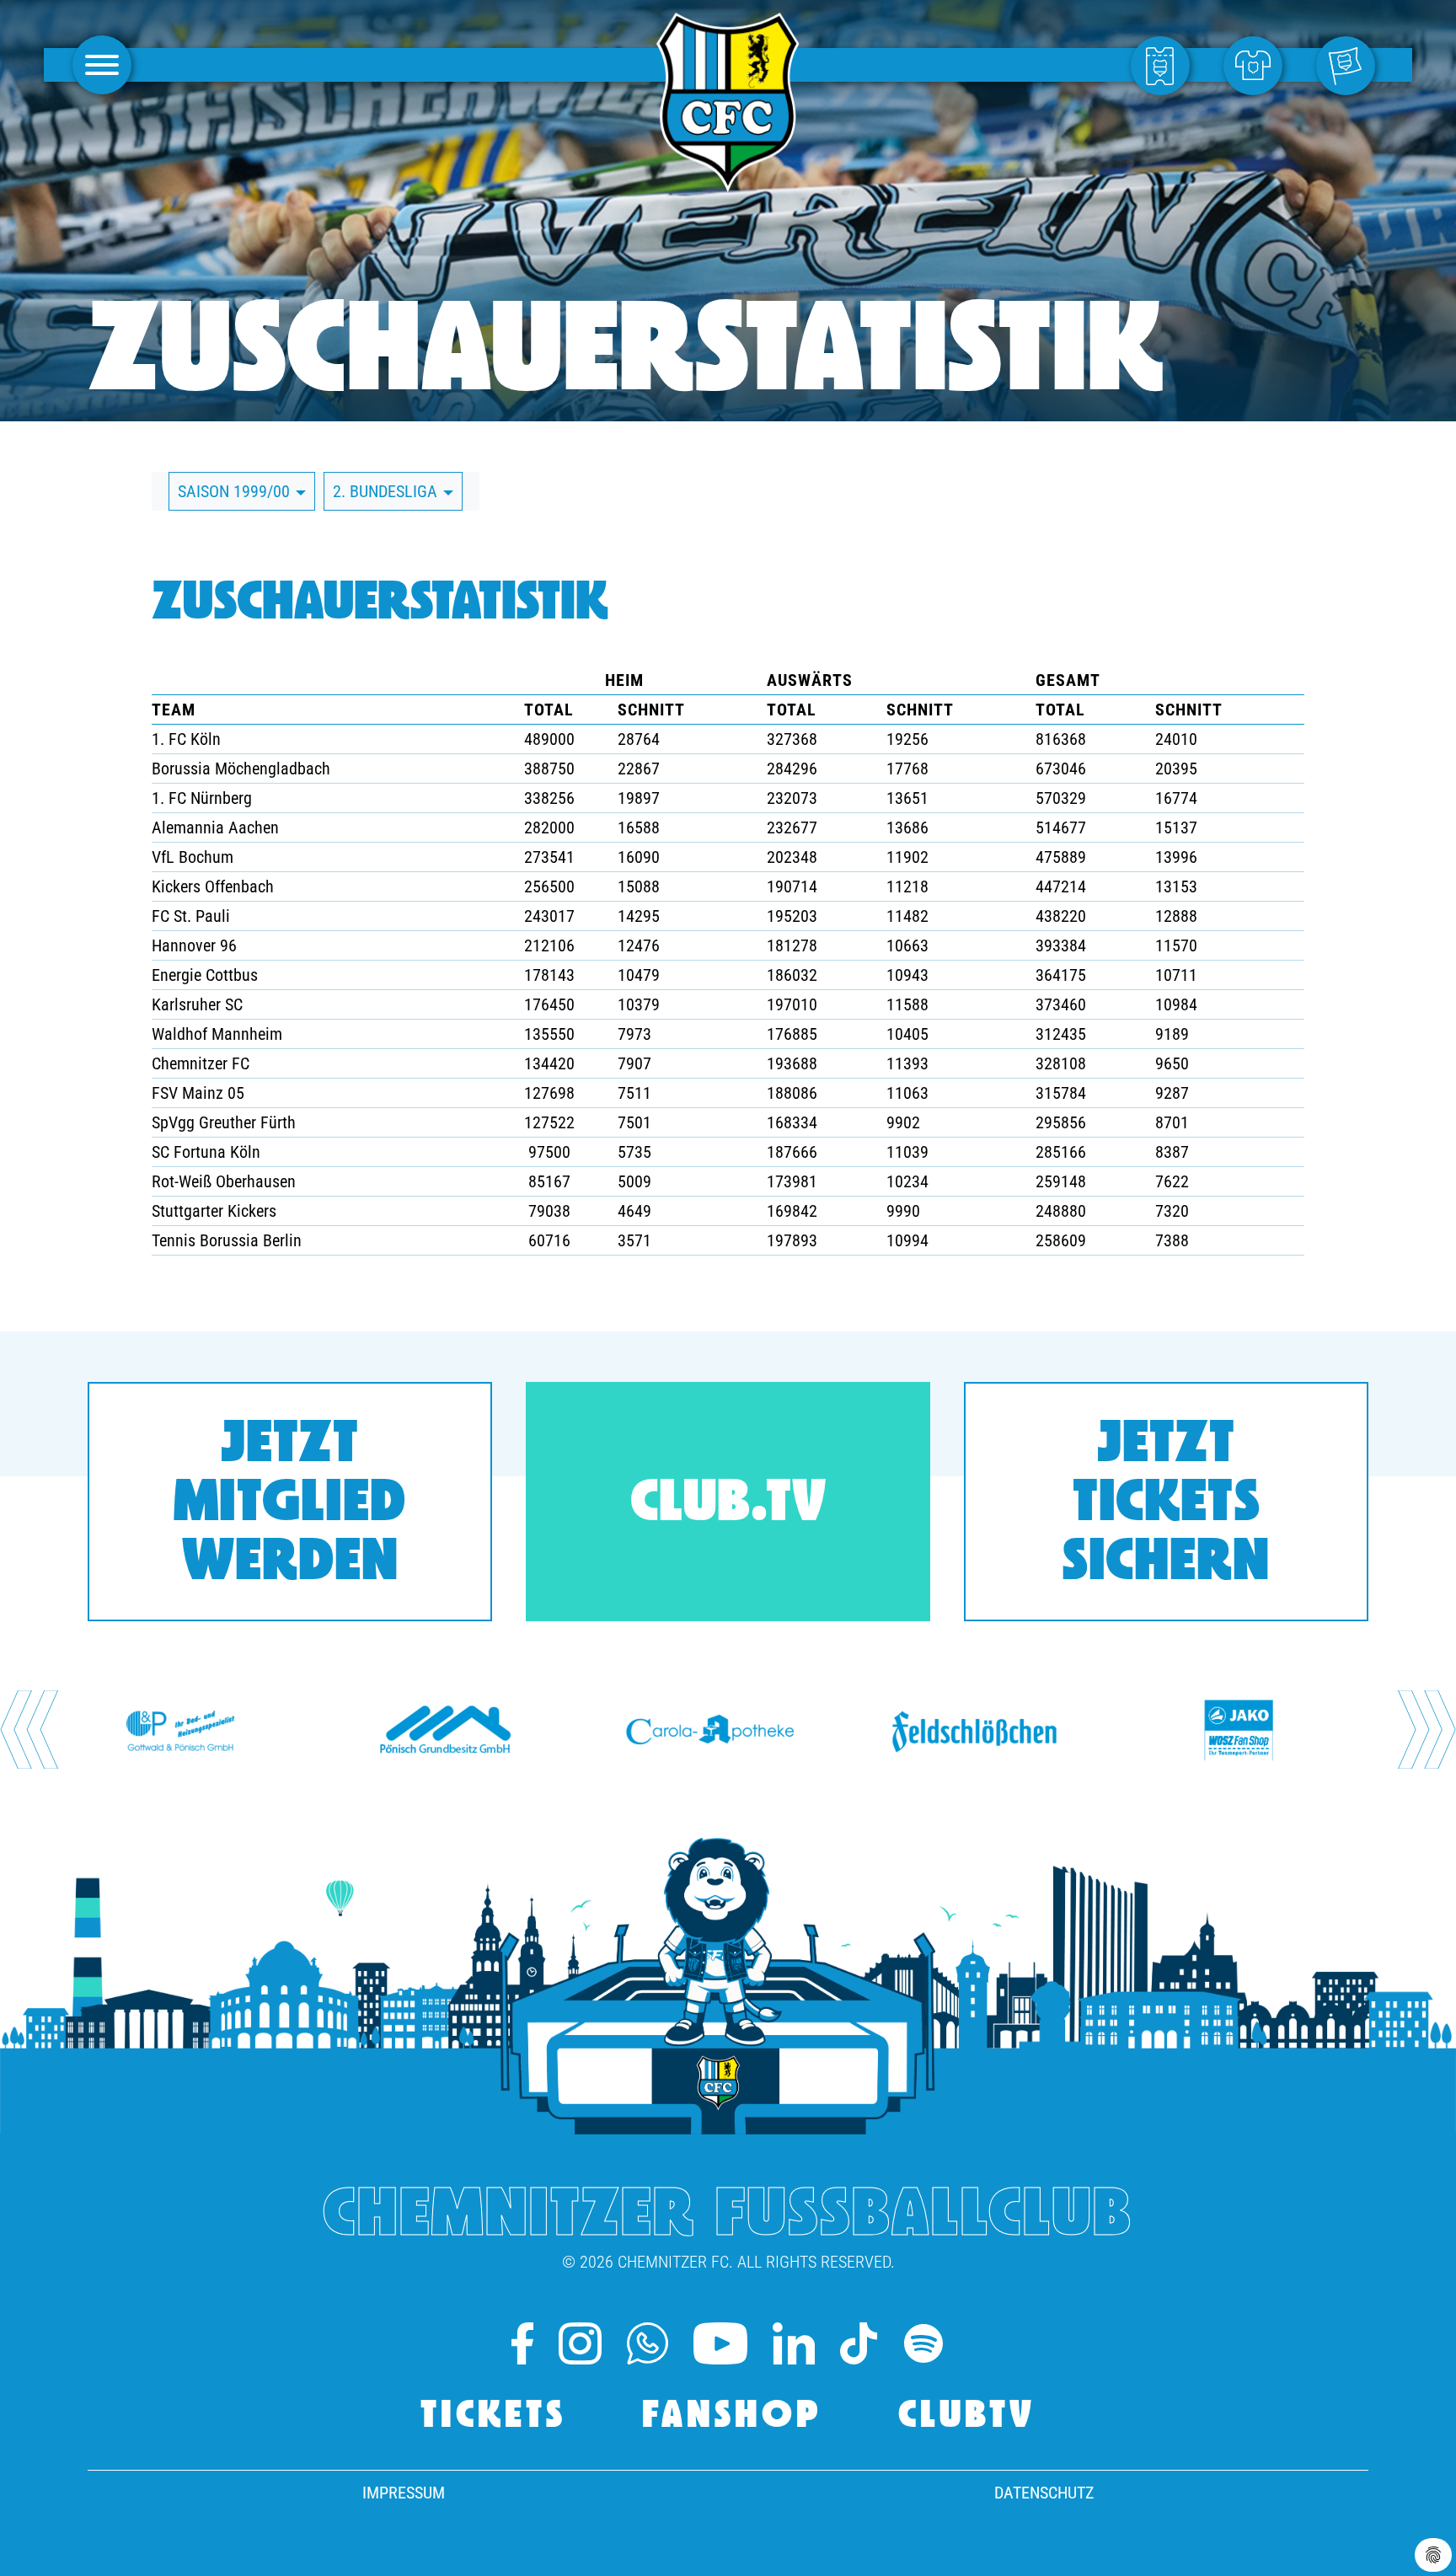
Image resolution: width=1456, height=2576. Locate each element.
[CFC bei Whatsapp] (648, 2343)
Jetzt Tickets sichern (1166, 1505)
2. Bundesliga (387, 491)
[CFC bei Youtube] (721, 2343)
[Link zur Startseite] (728, 183)
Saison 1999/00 (236, 491)
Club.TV (728, 1505)
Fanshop (732, 2417)
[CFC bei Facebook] (522, 2343)
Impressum (404, 2493)
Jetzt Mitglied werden (290, 1505)
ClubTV (967, 2417)
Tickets (493, 2417)
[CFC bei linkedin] (794, 2343)
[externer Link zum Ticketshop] (1164, 64)
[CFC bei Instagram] (580, 2343)
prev (29, 1730)
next (1427, 1730)
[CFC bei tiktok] (858, 2343)
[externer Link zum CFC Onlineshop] (1257, 64)
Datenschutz (1044, 2493)
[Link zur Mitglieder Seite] (1350, 64)
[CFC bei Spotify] (923, 2343)
